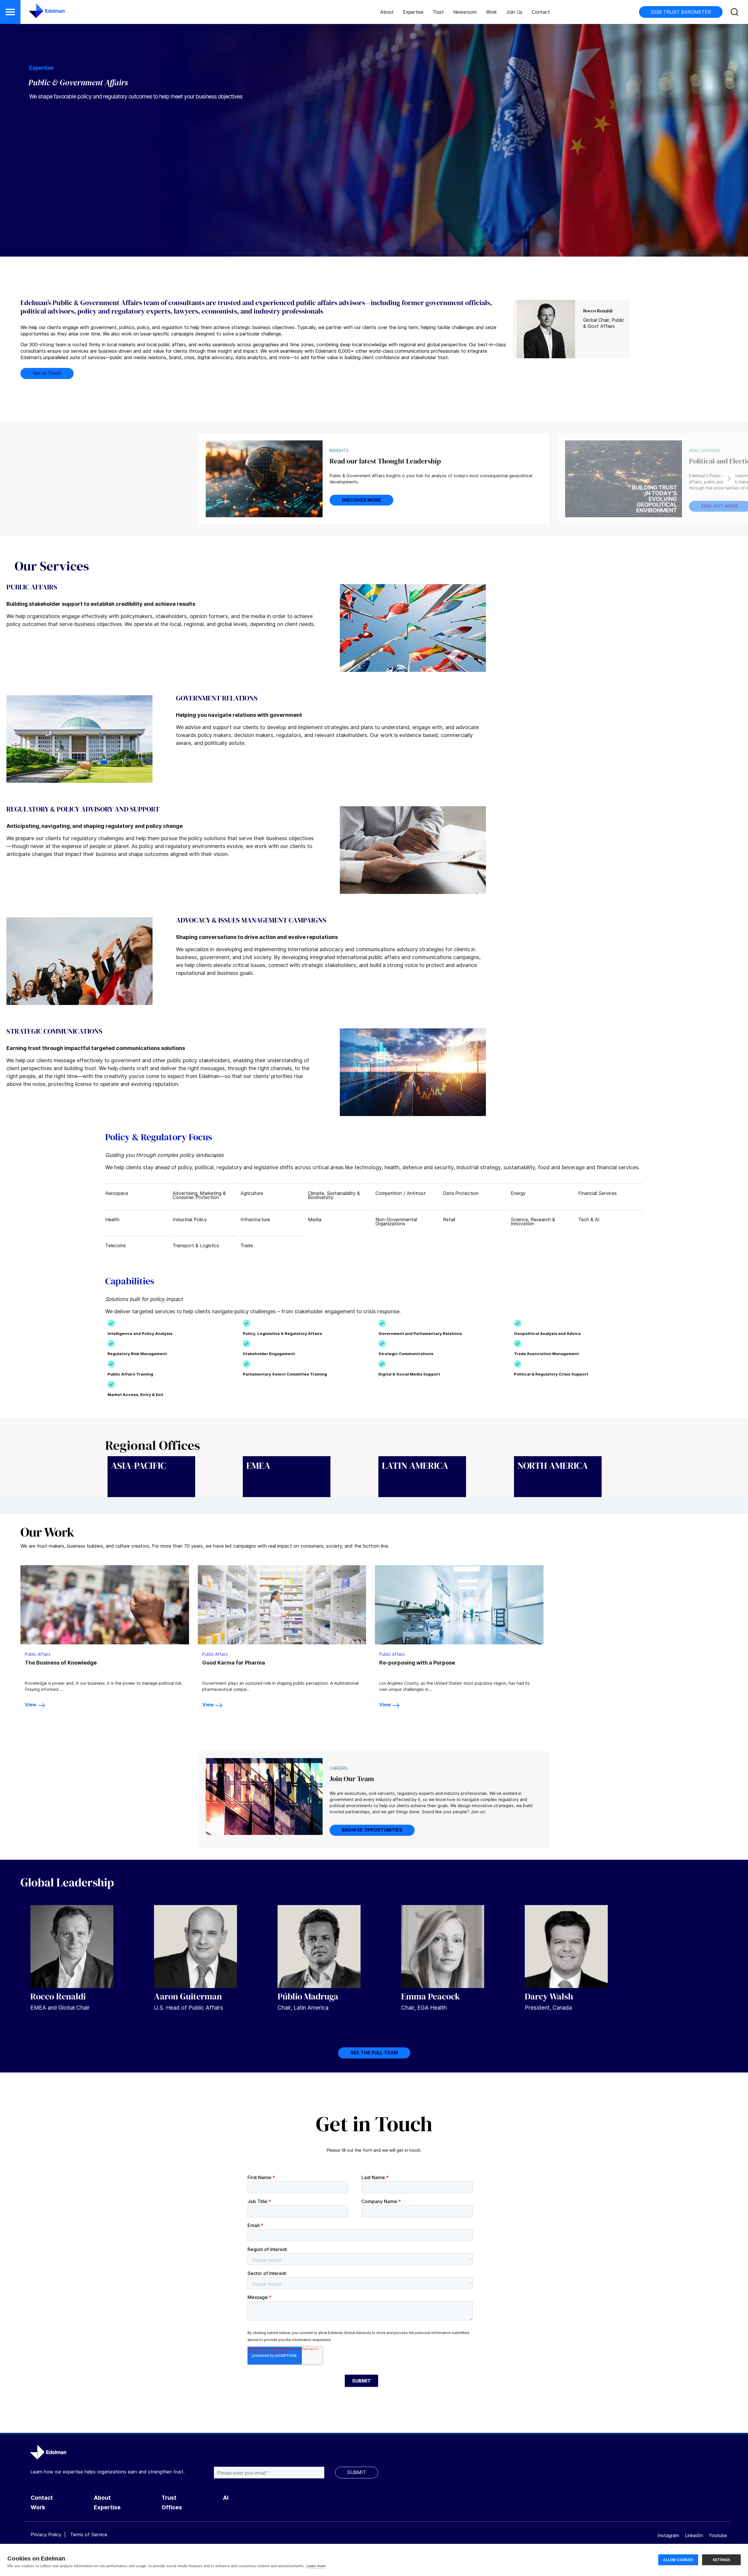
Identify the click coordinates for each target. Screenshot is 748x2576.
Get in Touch (47, 373)
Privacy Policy (46, 2535)
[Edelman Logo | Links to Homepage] (38, 14)
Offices (172, 2507)
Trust (438, 12)
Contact (541, 12)
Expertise (413, 12)
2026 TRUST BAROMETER (681, 12)
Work (491, 12)
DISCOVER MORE (361, 500)
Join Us (514, 12)
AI (226, 2498)
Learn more (316, 2566)
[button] (10, 12)
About (387, 12)
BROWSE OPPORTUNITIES (372, 1830)
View (31, 1705)
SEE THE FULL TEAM (374, 2053)
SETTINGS (722, 2560)
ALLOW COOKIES (678, 2560)
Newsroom (465, 12)
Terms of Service (89, 2535)
